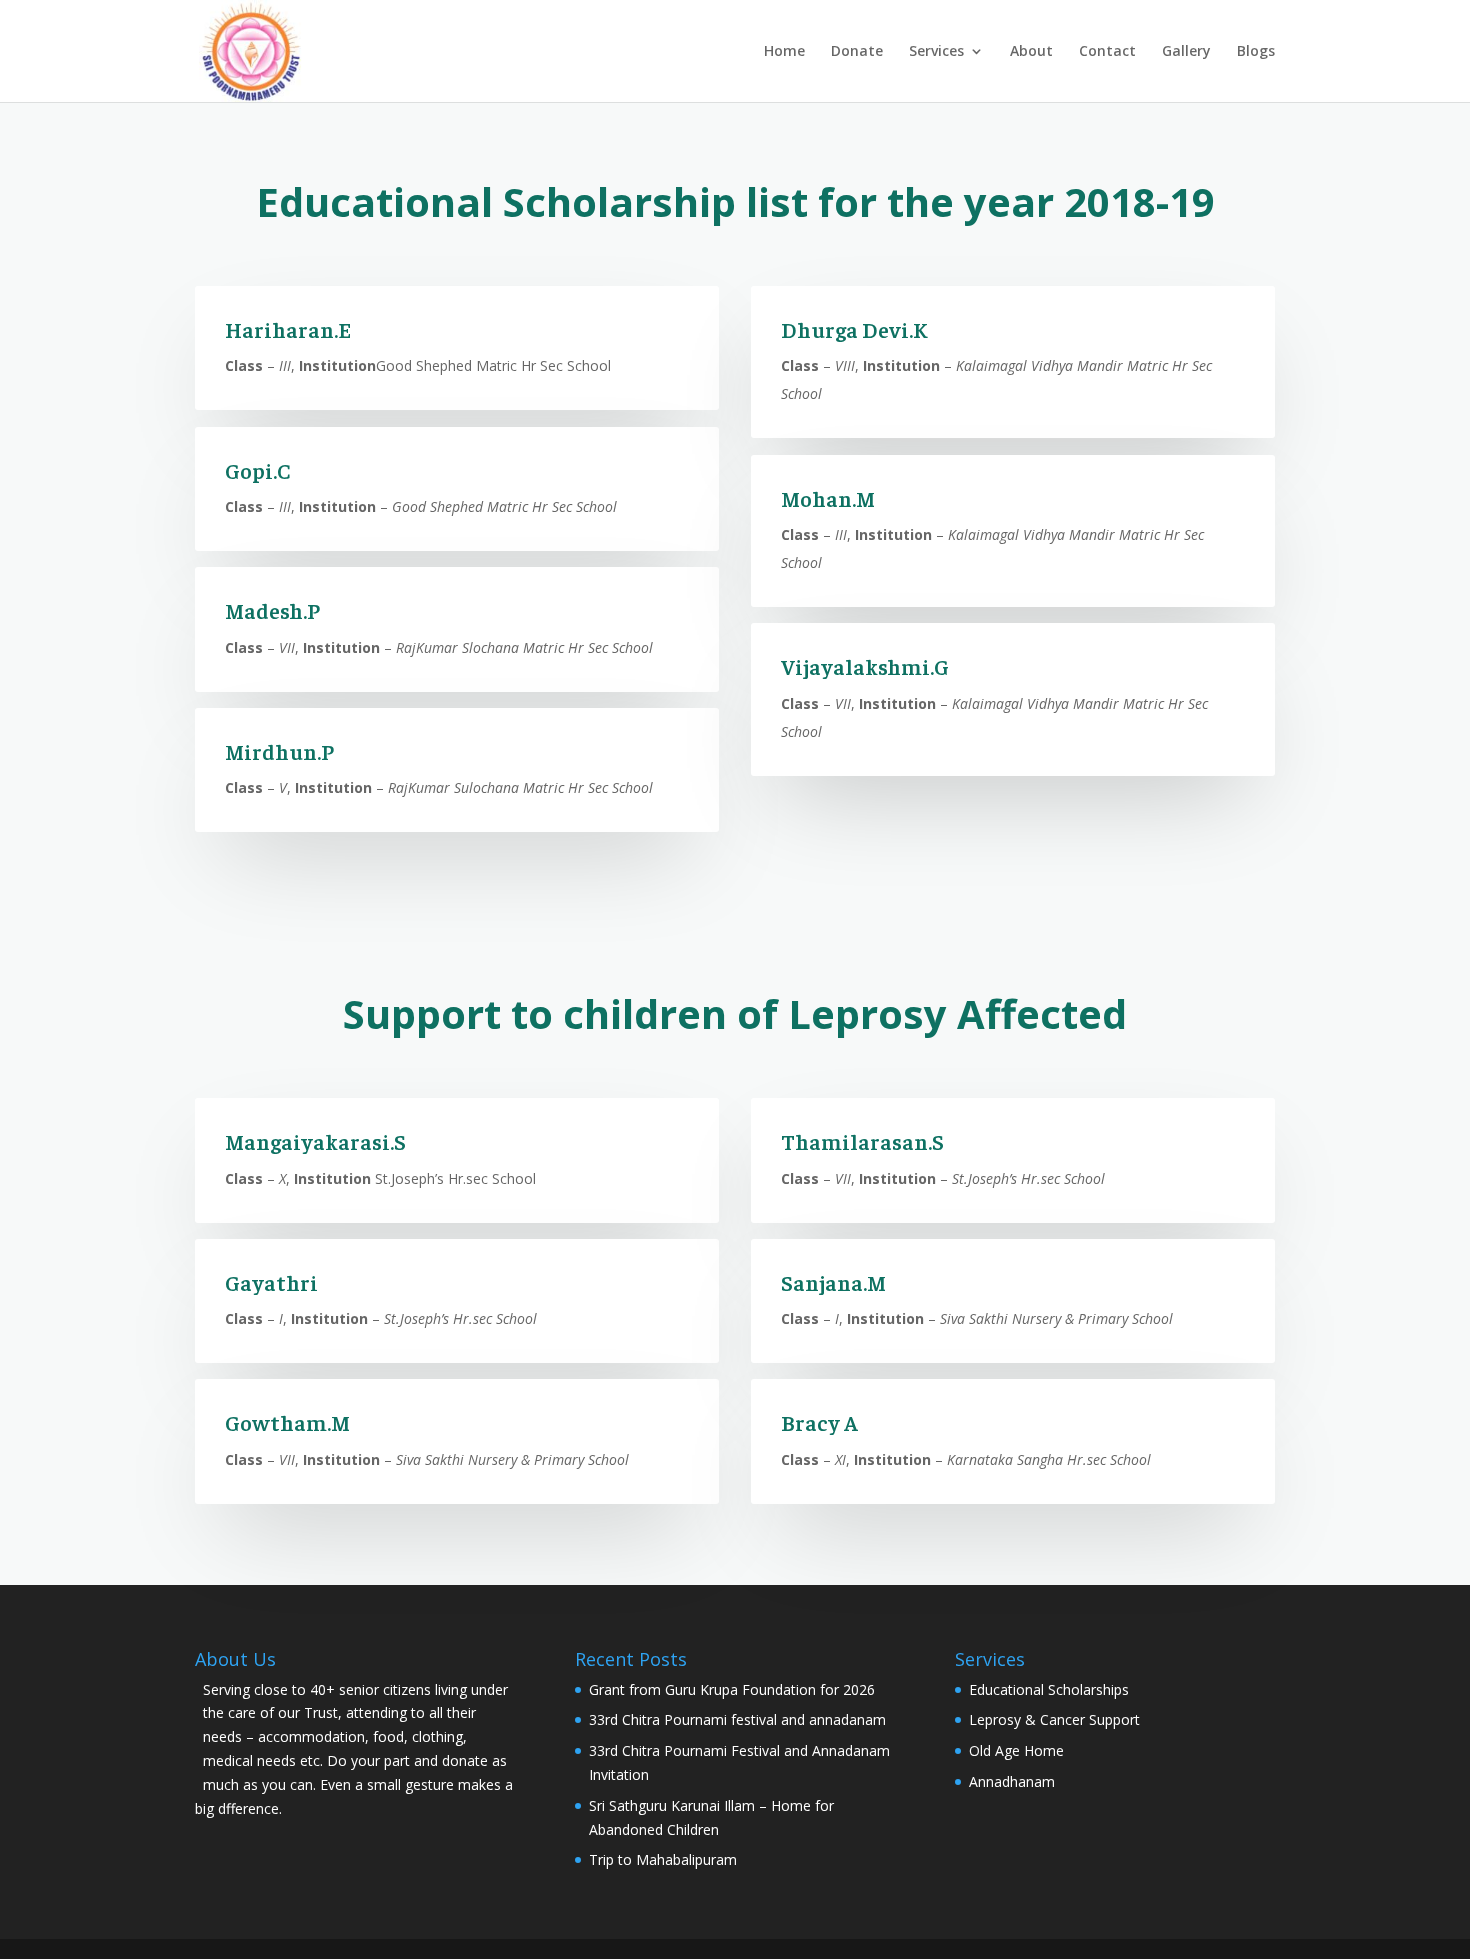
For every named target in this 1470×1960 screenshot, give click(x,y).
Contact (1107, 52)
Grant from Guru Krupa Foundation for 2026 (732, 1689)
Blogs (1256, 52)
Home (784, 52)
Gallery (1186, 52)
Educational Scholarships (1049, 1689)
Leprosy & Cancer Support (1054, 1719)
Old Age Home (1016, 1750)
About (1031, 52)
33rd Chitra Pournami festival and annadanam (737, 1719)
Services (936, 52)
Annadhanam (1012, 1781)
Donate (857, 52)
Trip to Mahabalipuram (663, 1859)
